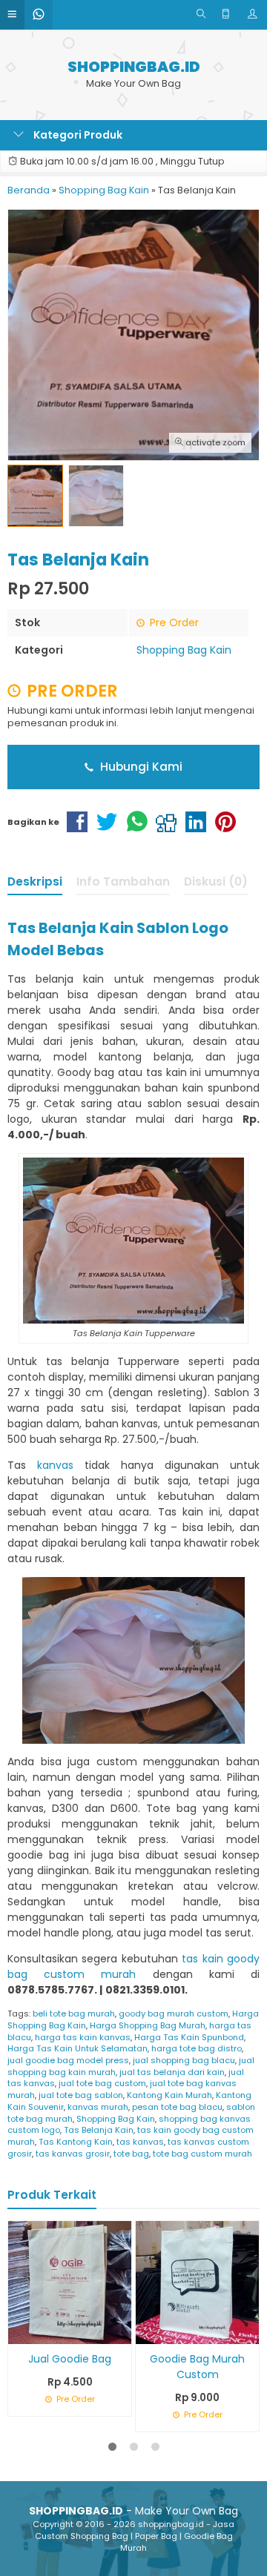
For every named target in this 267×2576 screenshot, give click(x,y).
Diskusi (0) (216, 882)
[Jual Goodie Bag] (70, 2281)
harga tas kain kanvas (83, 2037)
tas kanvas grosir (73, 2154)
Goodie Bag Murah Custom (197, 2367)
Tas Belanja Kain (99, 2130)
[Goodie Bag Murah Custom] (197, 2281)
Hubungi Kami (140, 767)
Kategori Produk (77, 135)
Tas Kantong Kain (76, 2142)
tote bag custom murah (202, 2154)
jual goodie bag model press (68, 2060)
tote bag (131, 2154)
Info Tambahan (123, 882)
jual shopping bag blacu (184, 2060)
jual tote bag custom (102, 2083)
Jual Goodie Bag (70, 2359)
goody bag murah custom (174, 2014)
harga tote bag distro (197, 2048)
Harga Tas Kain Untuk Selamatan (78, 2048)
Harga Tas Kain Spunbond (189, 2037)
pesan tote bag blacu (177, 2107)
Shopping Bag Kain (184, 650)
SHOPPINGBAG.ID (134, 67)
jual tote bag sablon (81, 2095)
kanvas (55, 1465)
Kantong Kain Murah (169, 2095)
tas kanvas (140, 2142)
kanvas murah (98, 2107)
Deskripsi (35, 882)
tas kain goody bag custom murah (133, 1966)
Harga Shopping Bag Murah (148, 2025)
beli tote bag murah (74, 2014)
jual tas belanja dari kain (172, 2072)
